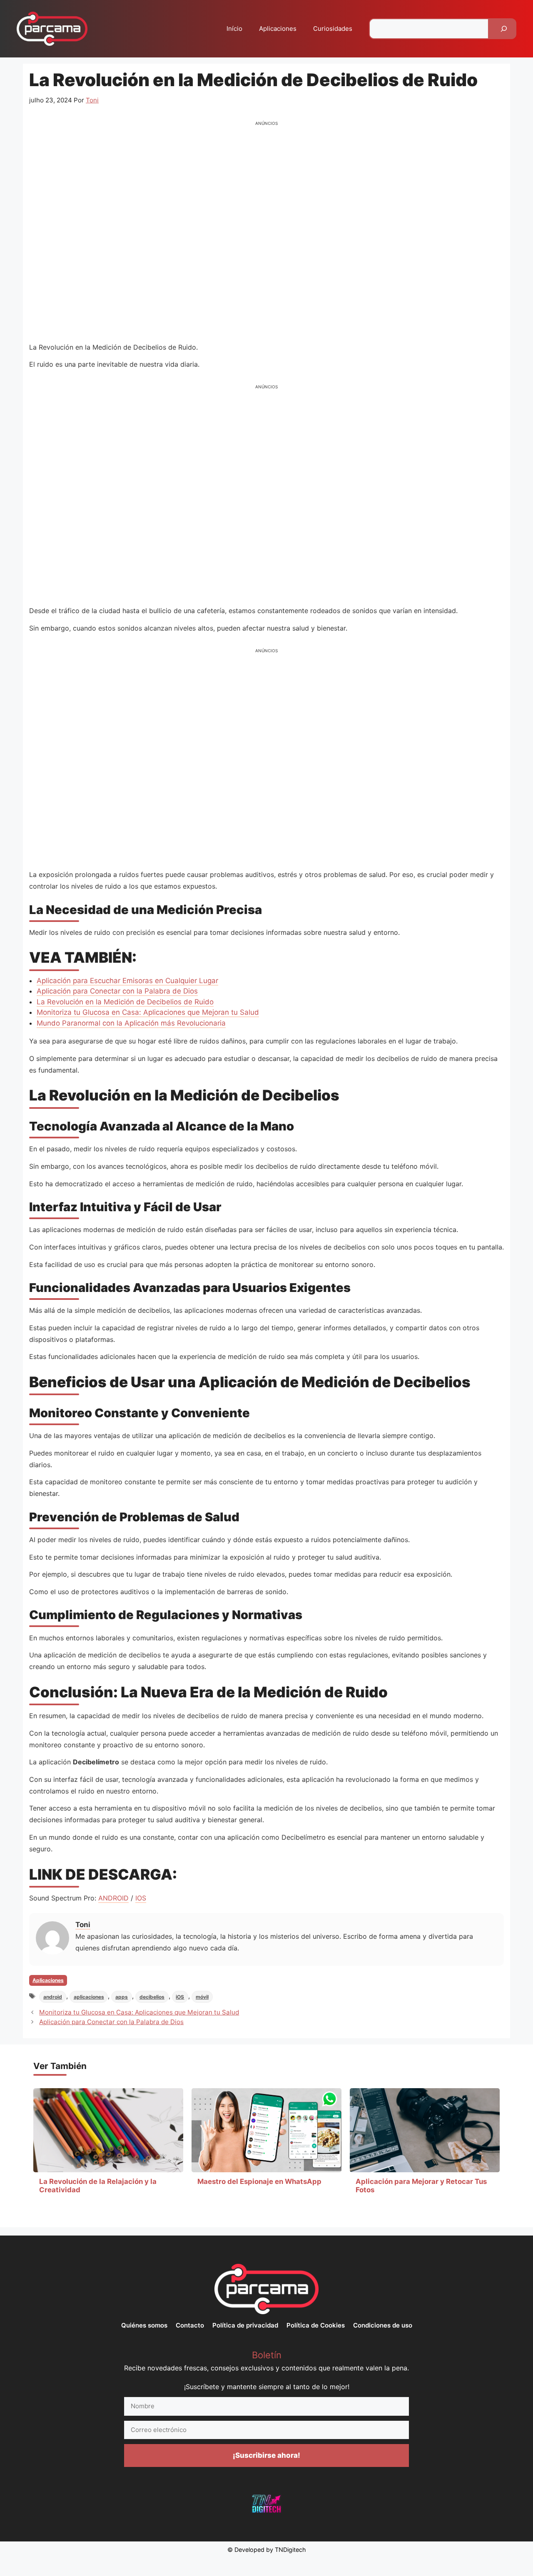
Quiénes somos (144, 2325)
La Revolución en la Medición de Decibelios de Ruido (125, 1002)
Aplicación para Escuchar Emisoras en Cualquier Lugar (127, 981)
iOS (180, 1997)
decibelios (152, 1997)
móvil (202, 1997)
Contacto (190, 2325)
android (53, 1997)
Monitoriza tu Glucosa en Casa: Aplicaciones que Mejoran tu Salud (148, 1012)
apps (122, 1997)
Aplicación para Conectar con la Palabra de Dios (117, 991)
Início (234, 29)
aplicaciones (89, 1997)
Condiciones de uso (383, 2325)
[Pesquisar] (504, 29)
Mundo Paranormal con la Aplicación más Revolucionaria (131, 1023)
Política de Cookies (316, 2325)
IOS (141, 1898)
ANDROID (113, 1898)
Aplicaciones (278, 29)
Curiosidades (333, 29)
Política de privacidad (245, 2325)
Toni (83, 1925)
